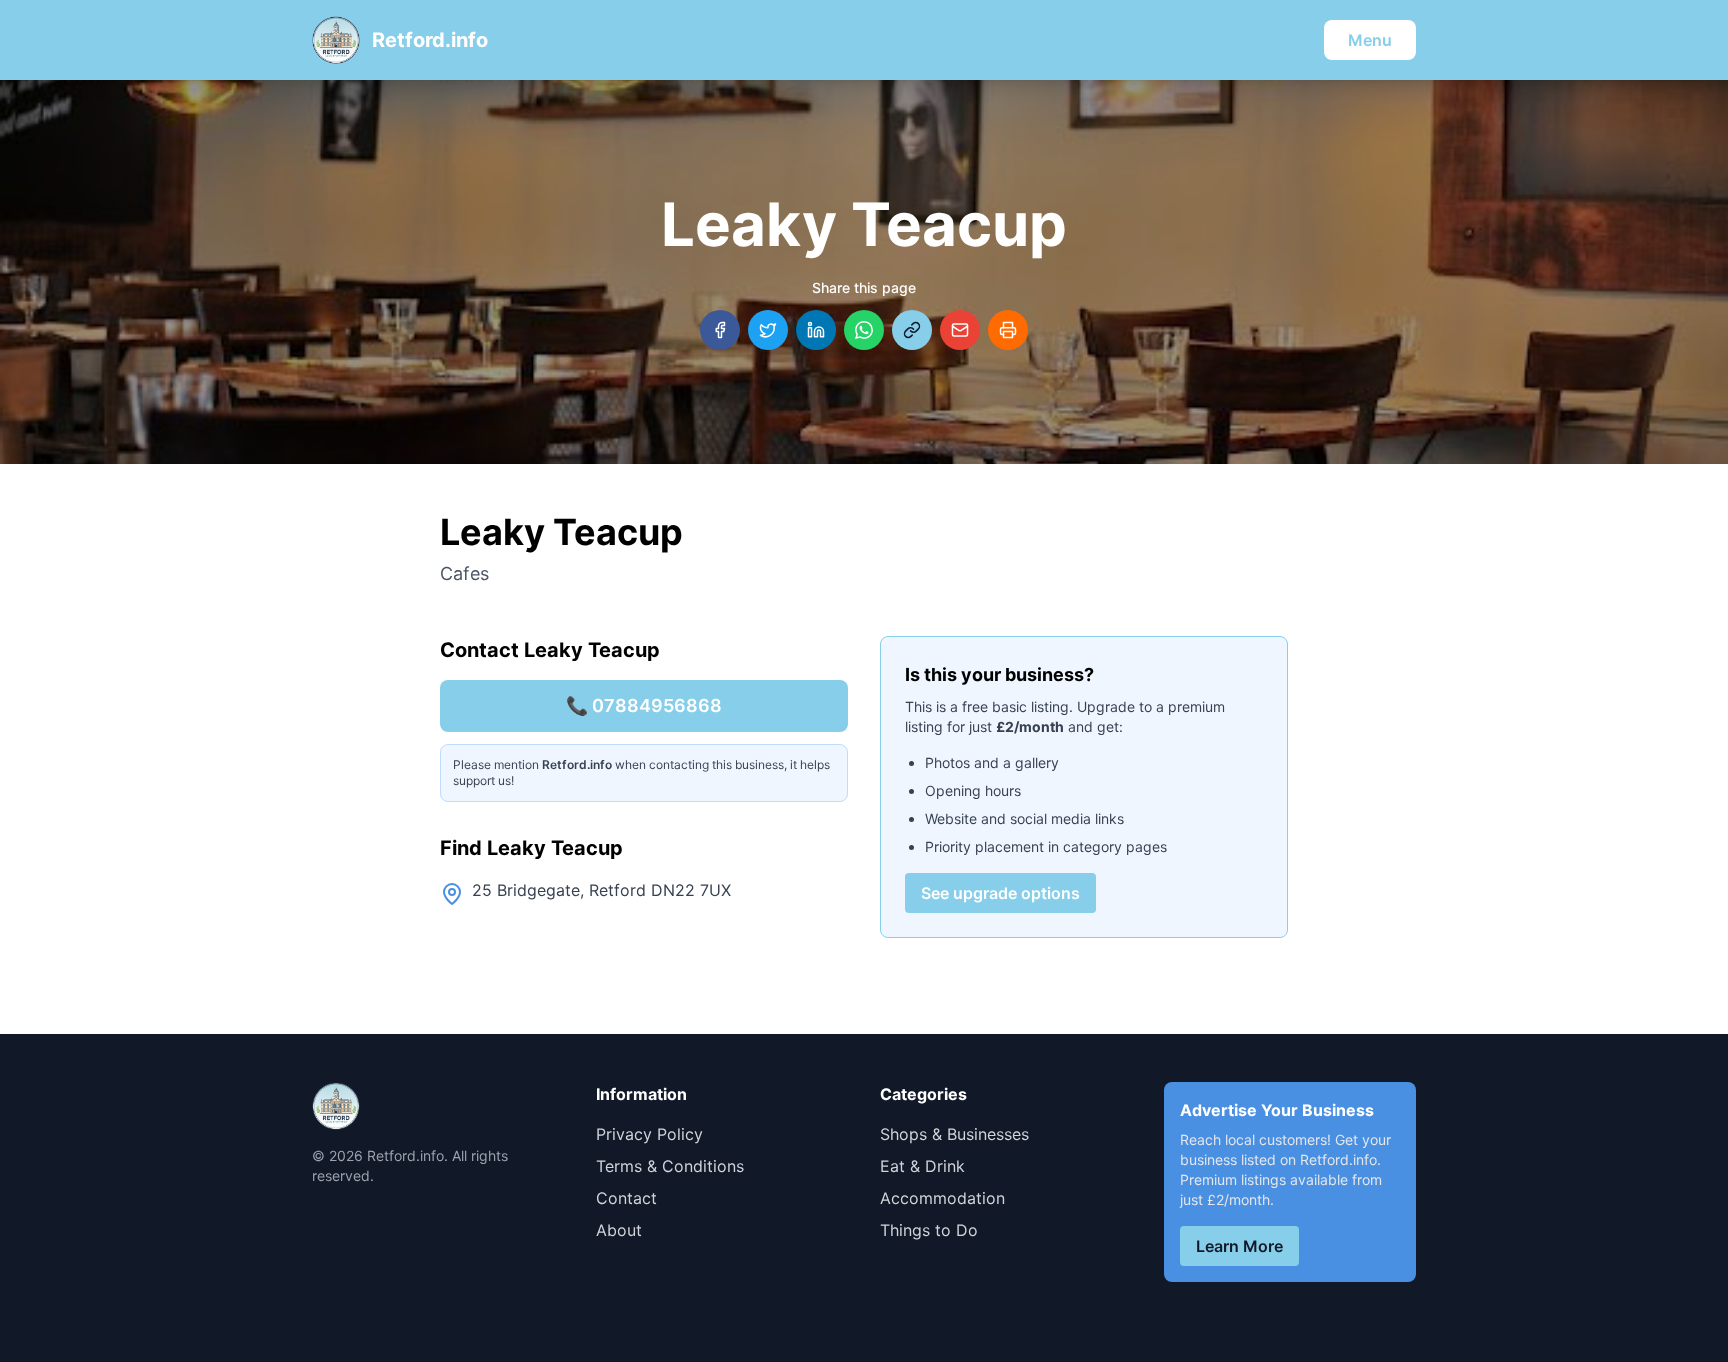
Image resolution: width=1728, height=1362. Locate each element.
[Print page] (1008, 330)
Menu (1370, 40)
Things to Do (929, 1230)
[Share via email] (960, 330)
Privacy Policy (649, 1134)
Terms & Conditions (670, 1166)
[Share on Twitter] (768, 330)
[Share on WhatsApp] (864, 330)
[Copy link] (912, 330)
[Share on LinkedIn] (816, 330)
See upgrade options (1000, 893)
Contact (626, 1198)
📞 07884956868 (644, 705)
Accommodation (942, 1198)
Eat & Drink (922, 1166)
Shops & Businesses (954, 1134)
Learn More (1239, 1246)
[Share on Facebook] (720, 330)
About (619, 1230)
